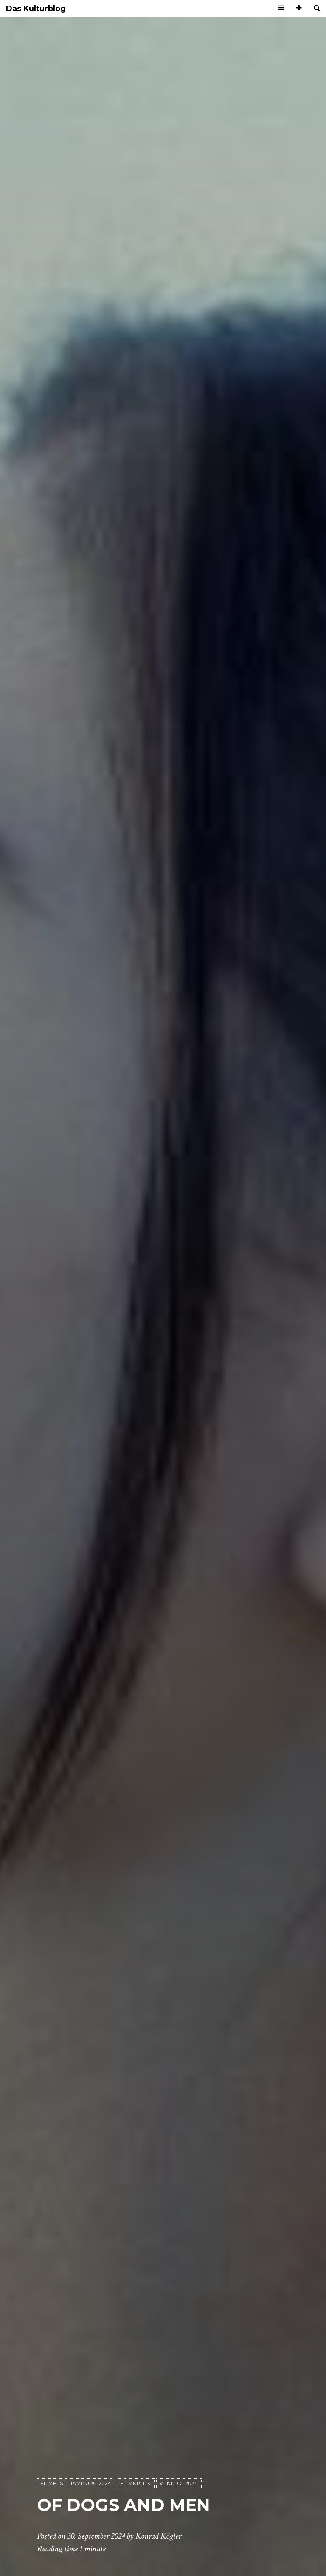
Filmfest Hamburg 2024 (76, 2483)
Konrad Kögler (158, 2536)
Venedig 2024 (179, 2483)
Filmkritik (136, 2483)
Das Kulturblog (36, 9)
